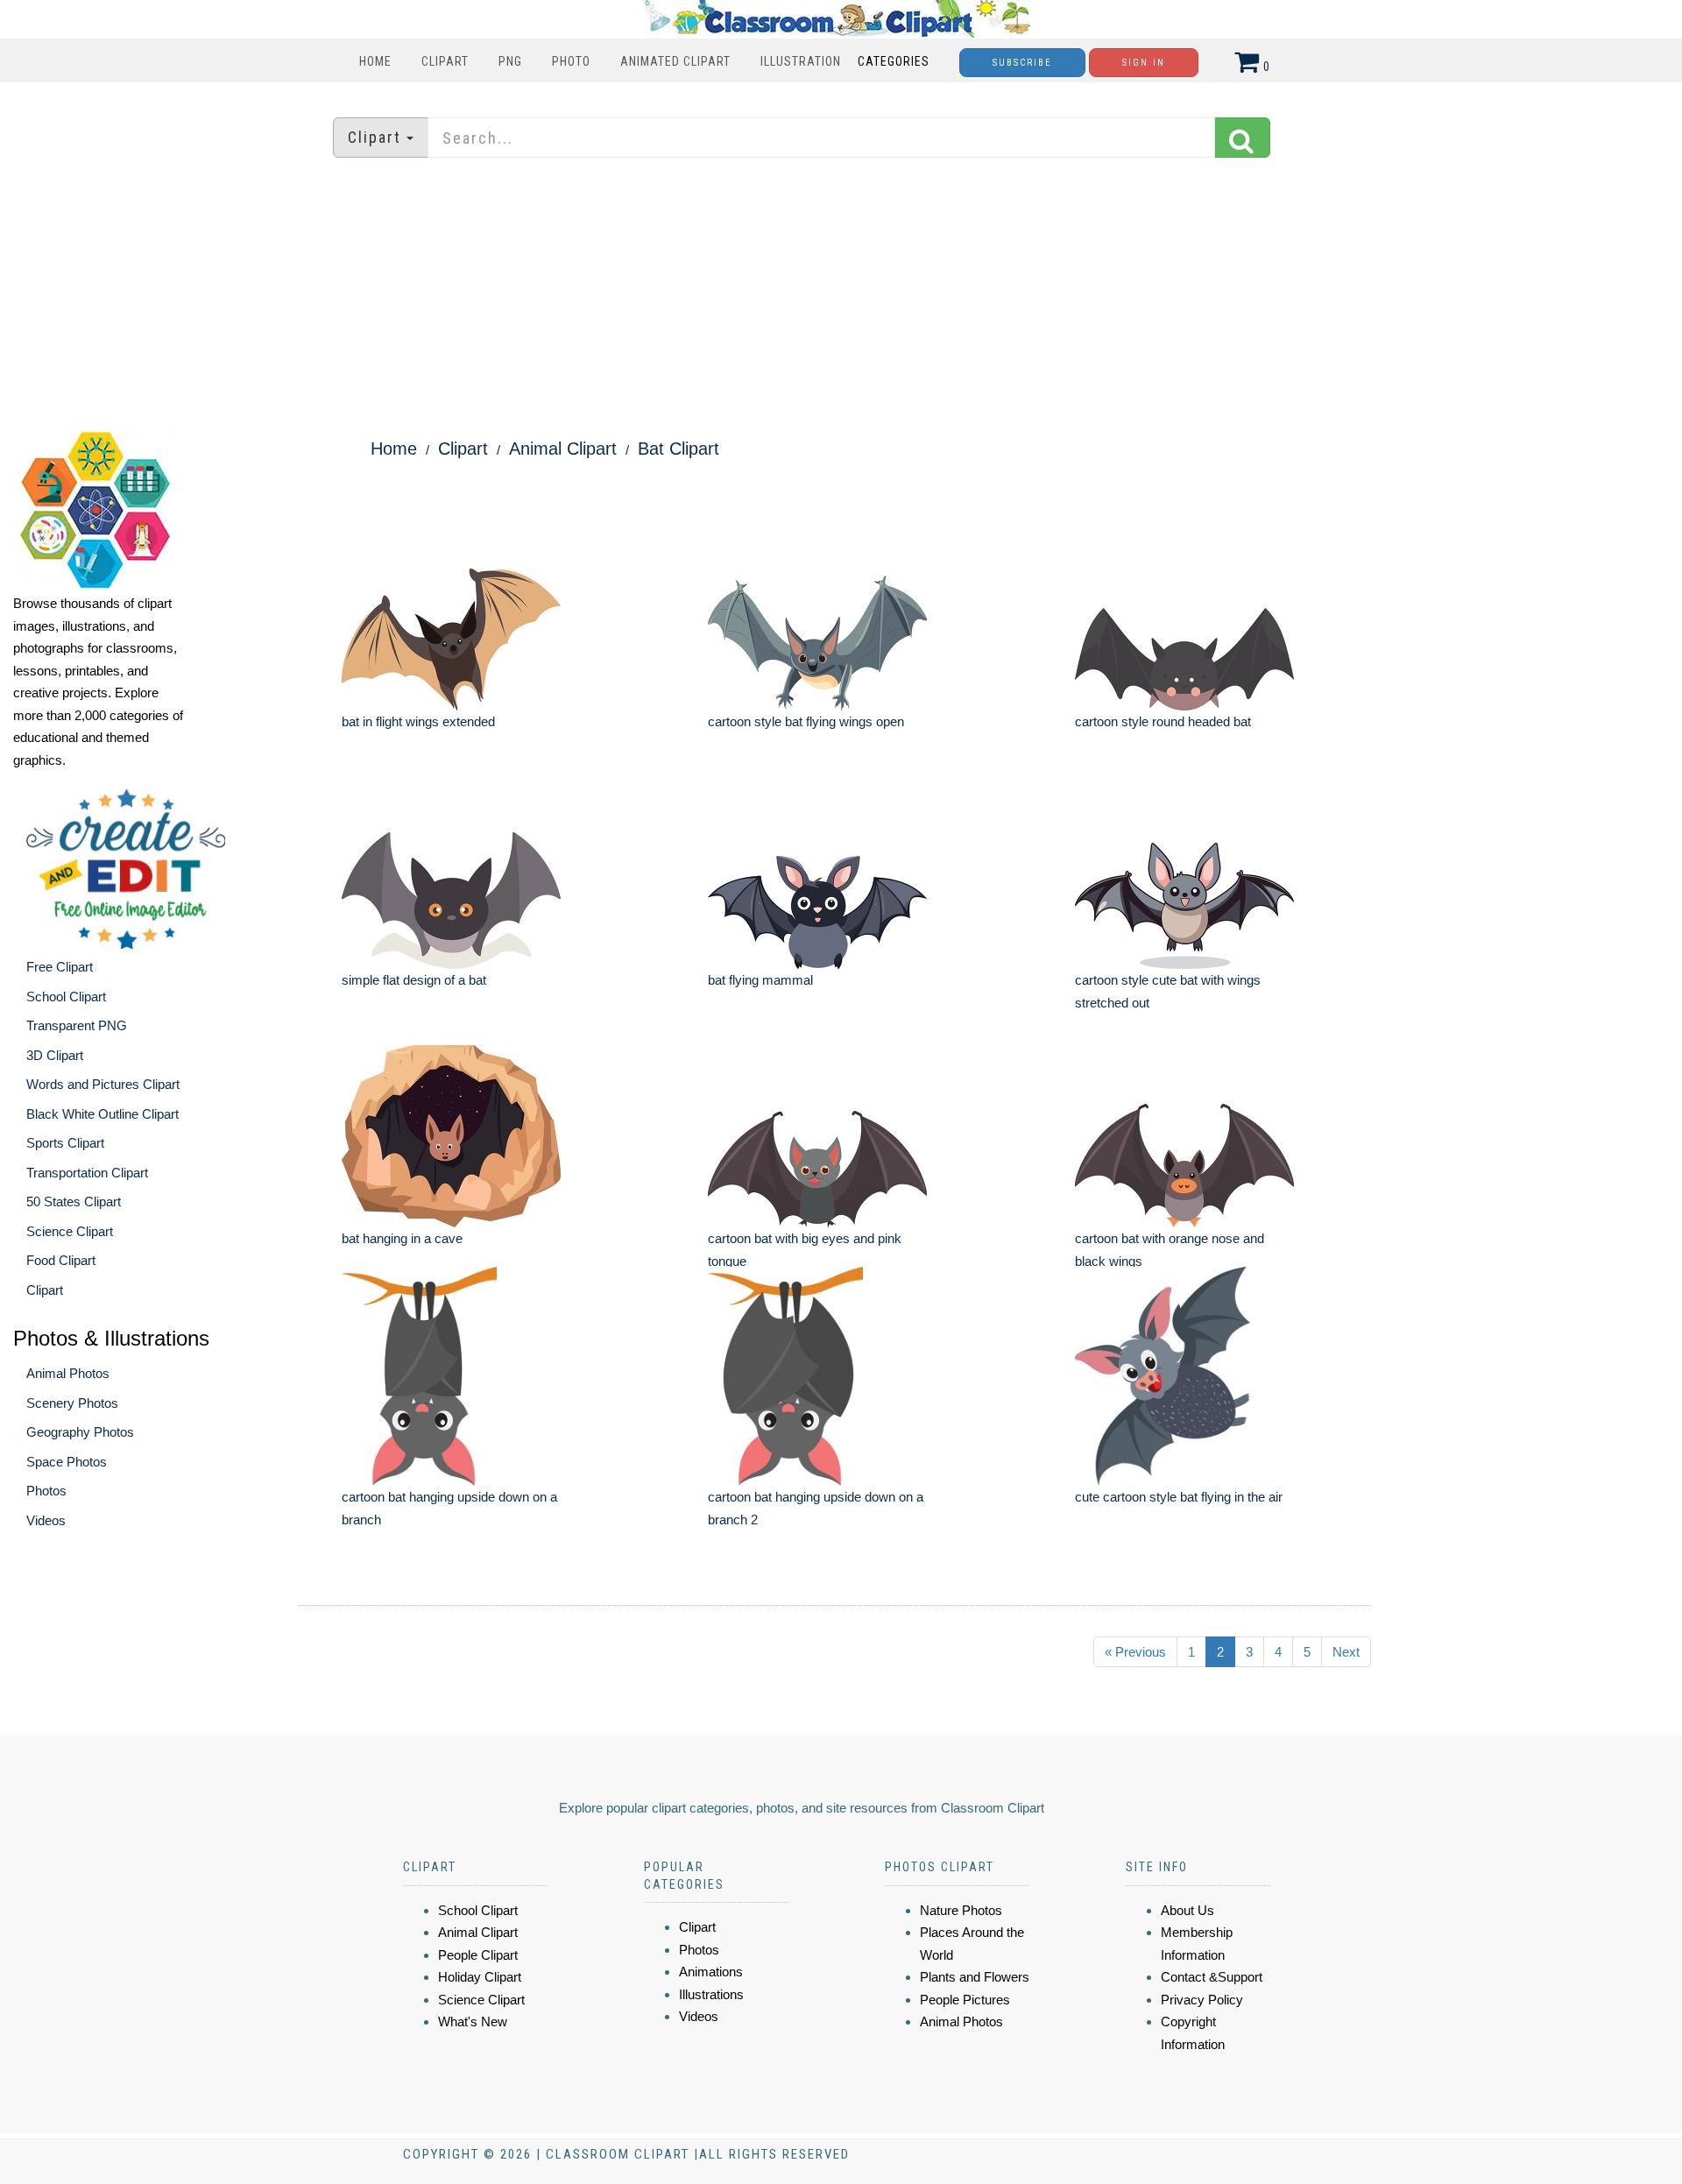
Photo (571, 61)
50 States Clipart (74, 1202)
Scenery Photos (72, 1403)
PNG (510, 61)
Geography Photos (80, 1432)
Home (375, 61)
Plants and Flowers (975, 1977)
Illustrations (711, 1994)
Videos (46, 1520)
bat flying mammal (760, 980)
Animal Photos (68, 1373)
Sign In (1144, 63)
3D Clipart (55, 1055)
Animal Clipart (563, 449)
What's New (473, 2021)
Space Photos (67, 1462)
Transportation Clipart (87, 1173)
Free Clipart (60, 967)
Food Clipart (61, 1260)
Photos (46, 1491)
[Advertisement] (841, 293)
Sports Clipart (65, 1143)
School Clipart (66, 997)
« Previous (1135, 1652)
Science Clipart (70, 1231)
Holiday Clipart (480, 1977)
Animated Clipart (675, 61)
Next (1346, 1652)
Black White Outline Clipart (102, 1114)
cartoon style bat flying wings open (806, 721)
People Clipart (478, 1955)
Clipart (445, 61)
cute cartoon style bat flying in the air (1179, 1497)
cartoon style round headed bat (1163, 721)
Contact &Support (1212, 1977)
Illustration (801, 61)
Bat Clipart (678, 449)
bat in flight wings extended (418, 721)
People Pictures (965, 2000)
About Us (1187, 1910)
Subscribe (1022, 63)
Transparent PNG (77, 1025)
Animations (711, 1972)
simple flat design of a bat (414, 980)
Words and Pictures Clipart (103, 1084)
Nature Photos (961, 1910)
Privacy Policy (1202, 2000)
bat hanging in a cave (402, 1238)
